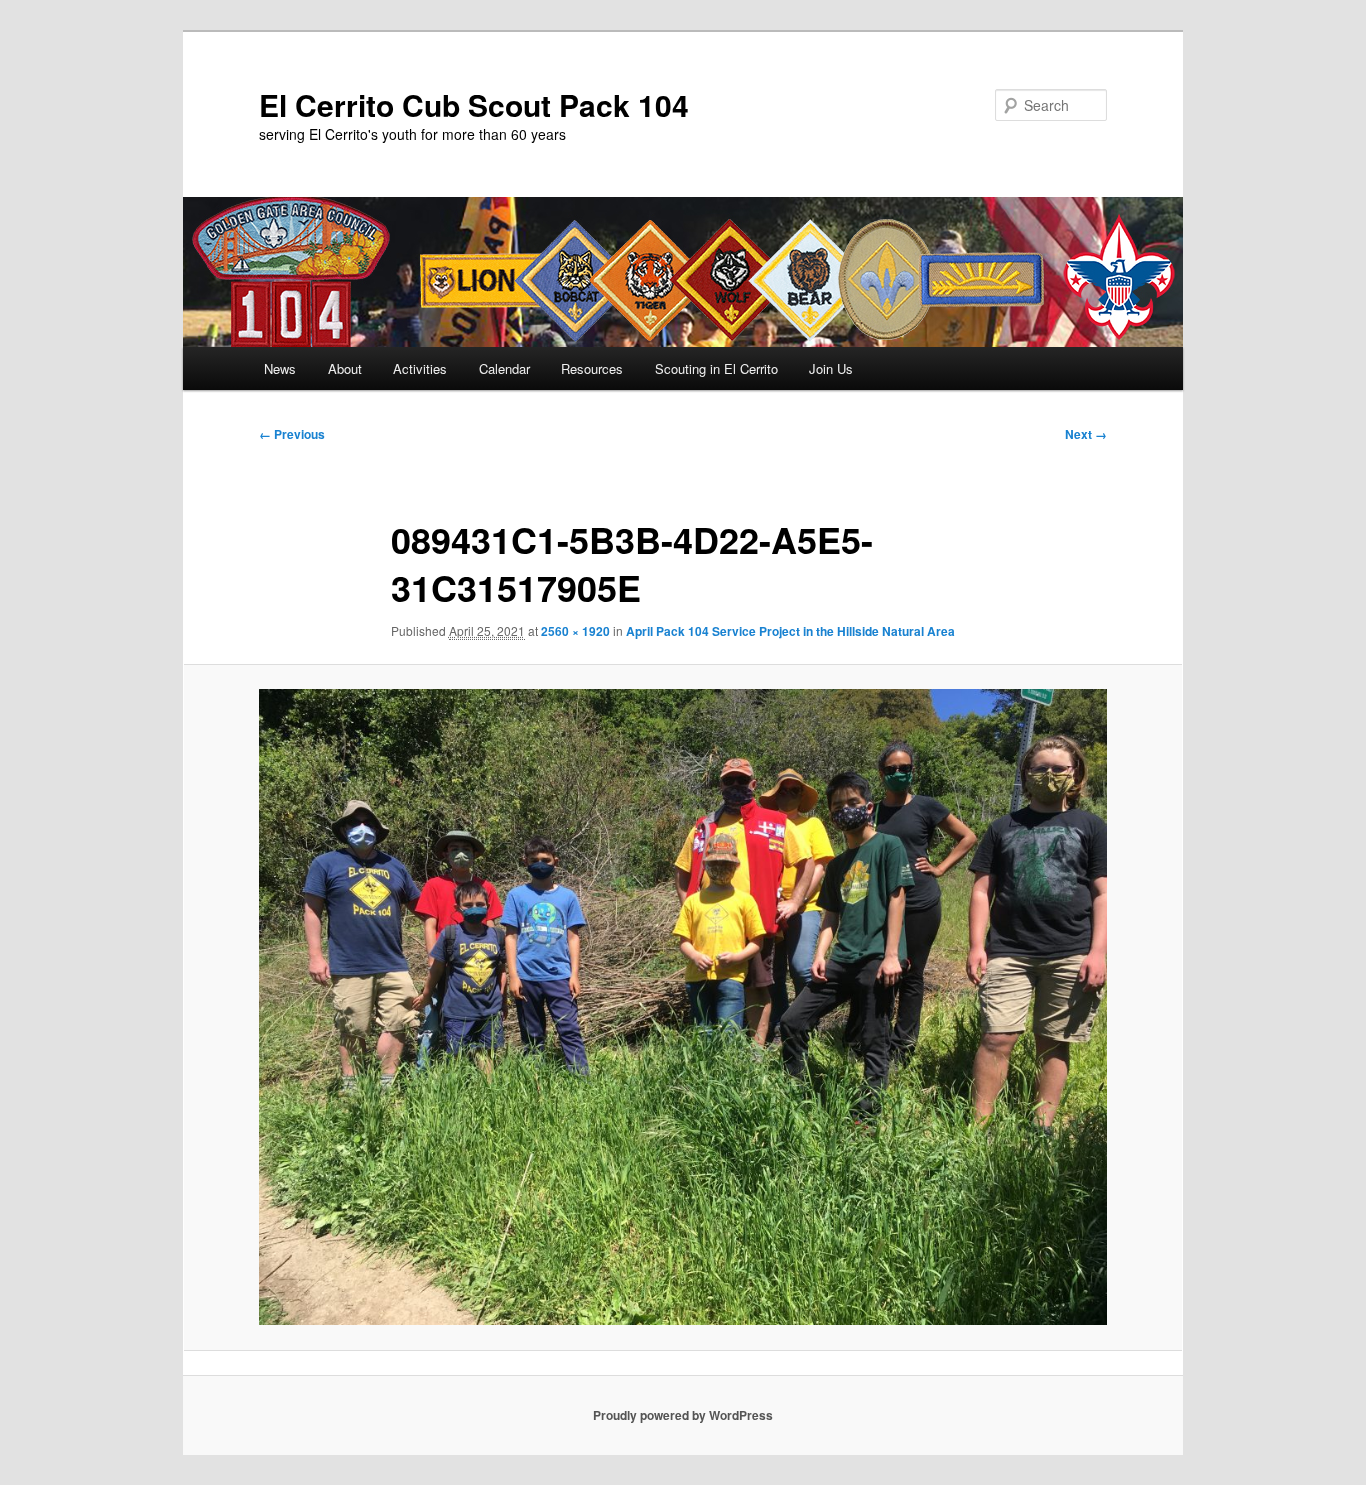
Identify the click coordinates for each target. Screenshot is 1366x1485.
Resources (592, 368)
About (345, 368)
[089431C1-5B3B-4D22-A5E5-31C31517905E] (683, 1007)
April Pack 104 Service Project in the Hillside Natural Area (790, 631)
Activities (420, 368)
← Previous (292, 434)
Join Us (831, 368)
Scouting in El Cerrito (716, 368)
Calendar (504, 368)
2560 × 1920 (575, 631)
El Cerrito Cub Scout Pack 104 (474, 104)
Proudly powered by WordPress (683, 1415)
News (280, 368)
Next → (1086, 434)
